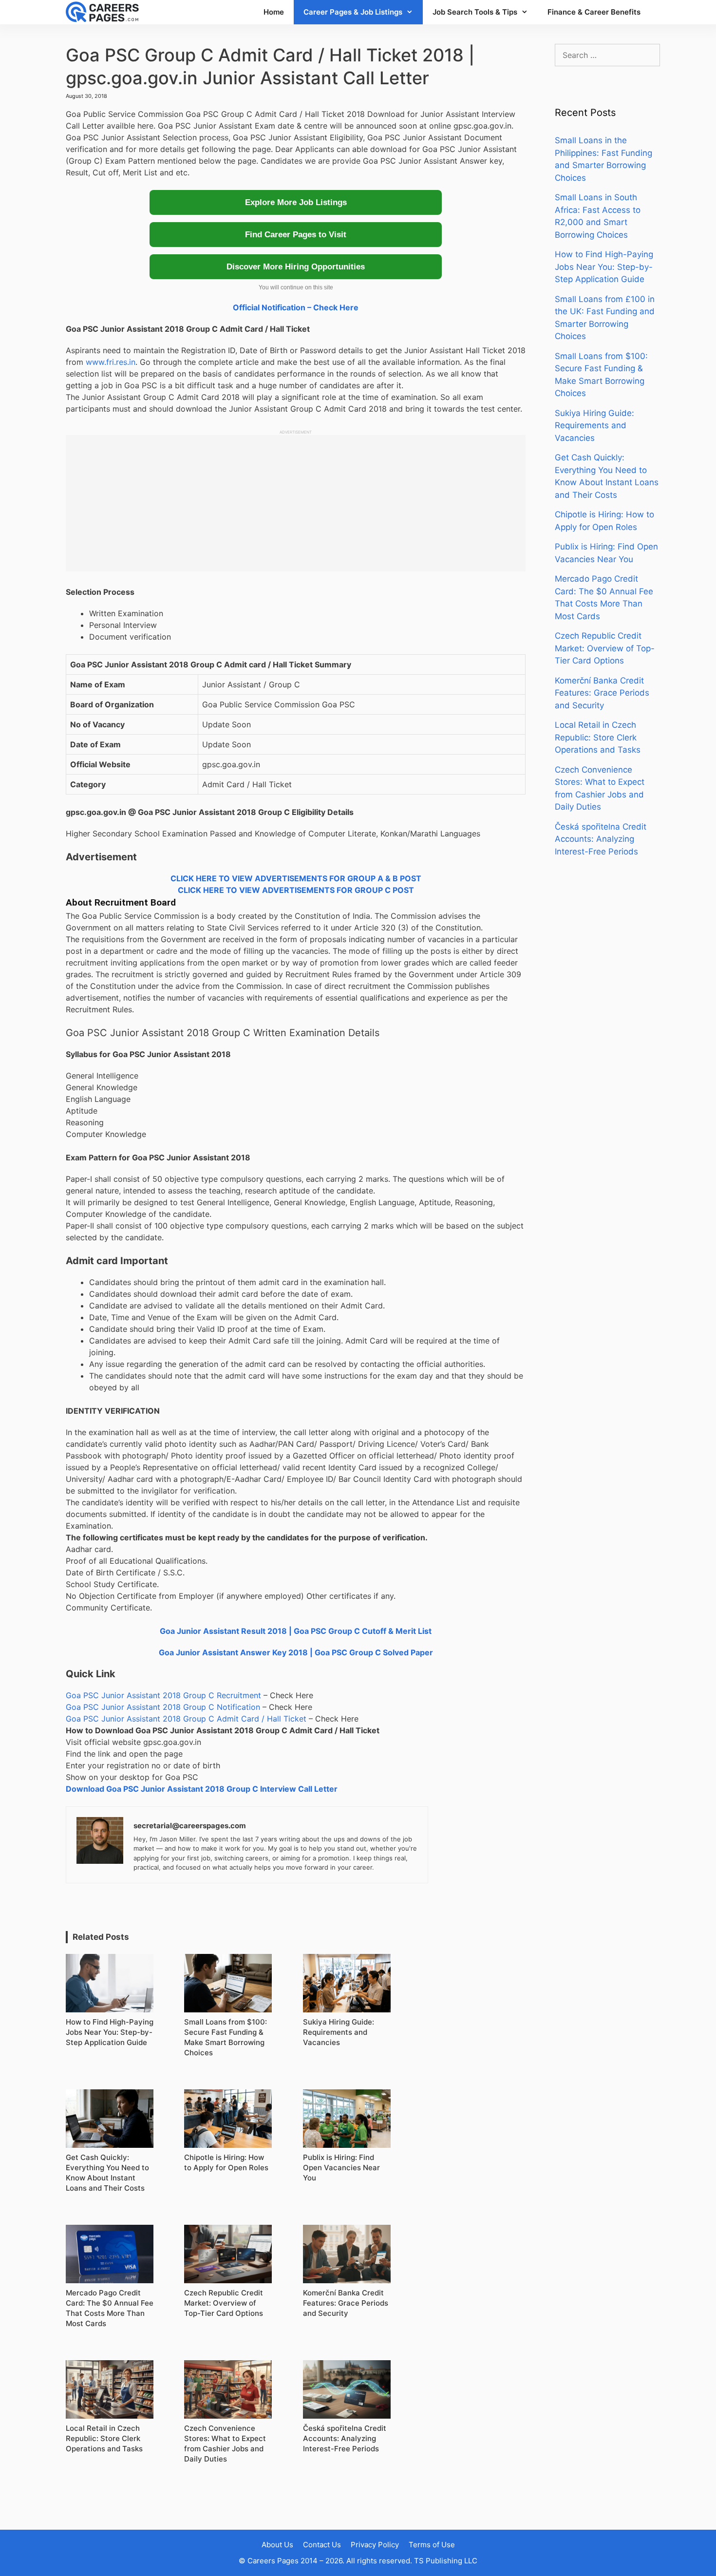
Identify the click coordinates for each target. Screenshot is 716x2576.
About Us (277, 2545)
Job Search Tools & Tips (475, 12)
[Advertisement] (296, 503)
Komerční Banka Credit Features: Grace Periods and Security (602, 693)
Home (274, 12)
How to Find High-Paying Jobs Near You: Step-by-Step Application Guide (604, 267)
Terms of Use (432, 2545)
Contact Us (322, 2545)
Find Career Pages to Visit (296, 235)
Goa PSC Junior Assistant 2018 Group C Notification (163, 1707)
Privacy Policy (375, 2545)
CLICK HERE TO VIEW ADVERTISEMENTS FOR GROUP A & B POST (296, 878)
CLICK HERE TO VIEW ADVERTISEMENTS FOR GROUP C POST (296, 890)
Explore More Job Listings (296, 202)
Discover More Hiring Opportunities (296, 267)
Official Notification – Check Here (296, 307)
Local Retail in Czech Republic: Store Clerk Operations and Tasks (598, 737)
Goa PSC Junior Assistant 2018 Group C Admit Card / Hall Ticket (186, 1719)
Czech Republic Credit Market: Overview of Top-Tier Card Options (605, 648)
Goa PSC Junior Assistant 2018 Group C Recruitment (163, 1695)
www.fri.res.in (111, 362)
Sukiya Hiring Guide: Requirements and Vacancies (594, 426)
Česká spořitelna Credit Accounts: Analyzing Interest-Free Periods (601, 839)
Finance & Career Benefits (594, 12)
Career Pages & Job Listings (353, 12)
